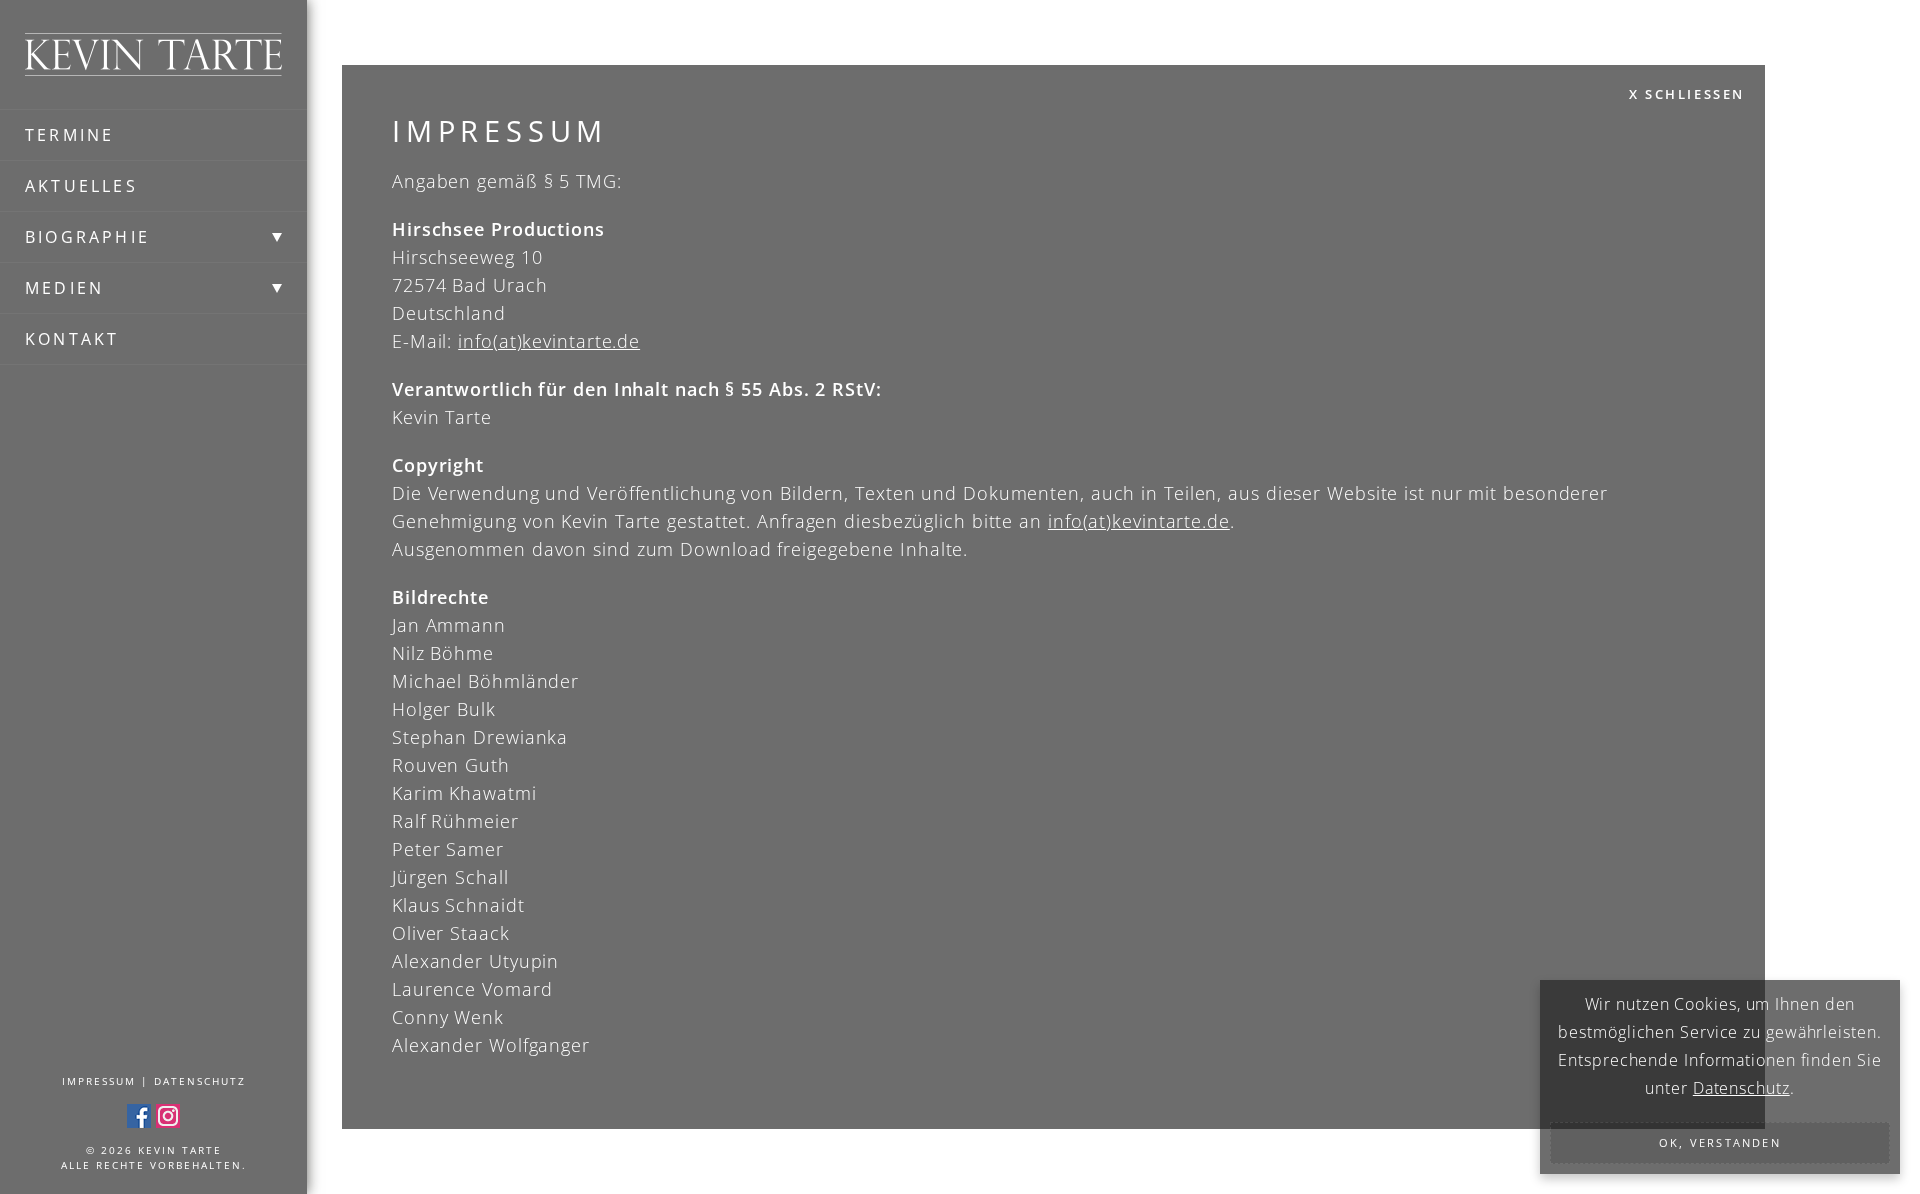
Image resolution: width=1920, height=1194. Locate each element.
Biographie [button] (87, 237)
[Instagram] (168, 1115)
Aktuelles (81, 186)
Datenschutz (200, 1081)
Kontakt (72, 339)
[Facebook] (139, 1115)
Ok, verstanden (1720, 1142)
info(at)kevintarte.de (549, 341)
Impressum (99, 1081)
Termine (69, 135)
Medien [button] (64, 288)
